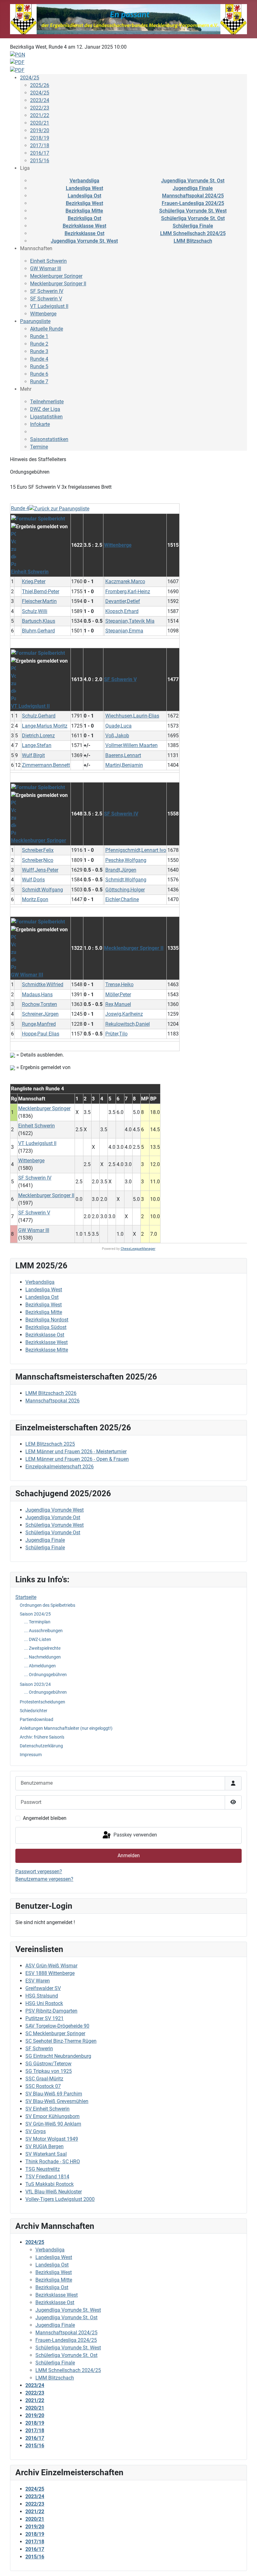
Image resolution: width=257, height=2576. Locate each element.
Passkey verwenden (135, 1835)
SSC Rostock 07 (43, 2086)
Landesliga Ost (84, 196)
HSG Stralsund (42, 1996)
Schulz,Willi (35, 611)
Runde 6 (39, 374)
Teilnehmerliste (47, 402)
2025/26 (40, 85)
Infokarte (40, 424)
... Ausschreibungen (43, 1631)
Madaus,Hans (37, 995)
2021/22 (40, 115)
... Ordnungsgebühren (45, 1675)
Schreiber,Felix (38, 850)
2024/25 (30, 78)
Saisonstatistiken (49, 439)
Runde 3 (39, 351)
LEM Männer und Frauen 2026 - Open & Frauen (77, 1459)
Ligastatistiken (46, 417)
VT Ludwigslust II (49, 306)
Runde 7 (39, 382)
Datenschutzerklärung (41, 1746)
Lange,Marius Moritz (45, 726)
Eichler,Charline (122, 899)
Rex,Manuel (118, 1004)
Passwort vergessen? (39, 1871)
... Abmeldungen (40, 1666)
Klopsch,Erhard (122, 611)
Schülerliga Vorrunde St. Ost (193, 218)
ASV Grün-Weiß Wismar (51, 1966)
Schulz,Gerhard (39, 716)
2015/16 (40, 161)
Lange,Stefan (37, 745)
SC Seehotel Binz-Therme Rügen (61, 2041)
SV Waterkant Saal (46, 2154)
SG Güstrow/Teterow (48, 2064)
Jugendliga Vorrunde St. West (84, 241)
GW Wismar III (46, 269)
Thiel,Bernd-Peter (41, 592)
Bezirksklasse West (84, 226)
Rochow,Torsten (39, 1004)
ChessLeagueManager (138, 1249)
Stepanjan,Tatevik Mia (130, 621)
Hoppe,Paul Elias (41, 1034)
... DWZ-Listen (38, 1639)
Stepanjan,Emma (124, 631)
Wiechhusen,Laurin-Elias (132, 716)
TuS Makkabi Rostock (50, 2184)
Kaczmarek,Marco (125, 581)
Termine (39, 447)
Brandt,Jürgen (121, 870)
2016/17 (40, 153)
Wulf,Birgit (33, 755)
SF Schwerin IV (47, 291)
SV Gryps (36, 2131)
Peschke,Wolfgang (126, 860)
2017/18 (40, 145)
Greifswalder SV (43, 1988)
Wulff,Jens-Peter (40, 870)
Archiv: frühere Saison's (42, 1737)
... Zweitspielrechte (42, 1648)
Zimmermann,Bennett (46, 765)
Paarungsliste (35, 321)
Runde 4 (39, 359)
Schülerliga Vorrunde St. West (193, 211)
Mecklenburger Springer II (58, 284)
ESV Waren (38, 1981)
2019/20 (40, 130)
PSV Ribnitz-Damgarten (51, 2011)
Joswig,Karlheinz (124, 1014)
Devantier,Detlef (123, 601)
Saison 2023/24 (35, 1684)
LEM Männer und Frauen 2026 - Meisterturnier (76, 1452)
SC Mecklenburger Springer (55, 2033)
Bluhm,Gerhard (38, 631)
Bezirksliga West (84, 203)
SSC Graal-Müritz (44, 2079)
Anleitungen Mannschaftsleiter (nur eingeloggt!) (66, 1728)
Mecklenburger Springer (56, 276)
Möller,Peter (118, 995)
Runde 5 (39, 366)
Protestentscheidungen (42, 1702)
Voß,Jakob (117, 736)
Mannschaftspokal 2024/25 (193, 196)
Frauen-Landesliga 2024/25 (193, 203)
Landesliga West (84, 188)
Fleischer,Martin (39, 601)
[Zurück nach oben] (246, 2564)
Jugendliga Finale (193, 188)
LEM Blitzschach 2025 (50, 1444)
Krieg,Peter (34, 581)
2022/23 (40, 108)
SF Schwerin (39, 2049)
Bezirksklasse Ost (84, 233)
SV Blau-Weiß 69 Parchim (54, 2094)
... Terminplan (37, 1622)
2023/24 (40, 100)
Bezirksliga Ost (84, 218)
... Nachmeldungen (42, 1657)
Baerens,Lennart (123, 755)
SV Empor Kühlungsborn (52, 2116)
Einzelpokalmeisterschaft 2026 (60, 1467)
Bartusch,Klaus (39, 621)
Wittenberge (43, 314)
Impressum (31, 1755)
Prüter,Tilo (116, 1034)
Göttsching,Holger (125, 890)
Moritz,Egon (35, 899)
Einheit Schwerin (48, 261)
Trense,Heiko (119, 984)
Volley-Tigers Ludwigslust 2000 (60, 2199)
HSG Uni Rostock (44, 2003)
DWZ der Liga (45, 409)
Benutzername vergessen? (44, 1879)
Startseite (26, 1597)
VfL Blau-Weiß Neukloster (54, 2192)
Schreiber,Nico (38, 860)
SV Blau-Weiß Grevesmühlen (57, 2101)
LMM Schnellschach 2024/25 (193, 233)
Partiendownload (37, 1719)
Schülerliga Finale (193, 226)
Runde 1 (39, 336)
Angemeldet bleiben (45, 1818)
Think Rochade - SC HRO (53, 2162)
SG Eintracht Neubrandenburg (58, 2056)
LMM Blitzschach (193, 241)
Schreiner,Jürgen (40, 1014)
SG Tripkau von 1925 (49, 2071)
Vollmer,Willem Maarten (131, 745)
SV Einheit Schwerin (47, 2109)
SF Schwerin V (46, 299)
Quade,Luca (118, 726)
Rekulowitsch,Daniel (128, 1024)
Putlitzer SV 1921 (45, 2018)
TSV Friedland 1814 (47, 2177)
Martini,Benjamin (124, 765)
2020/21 (40, 123)
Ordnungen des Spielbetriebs (47, 1605)
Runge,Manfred (39, 1024)
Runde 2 (39, 344)
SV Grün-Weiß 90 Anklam (53, 2124)
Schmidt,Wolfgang (126, 880)
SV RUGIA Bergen (45, 2146)
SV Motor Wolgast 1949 (52, 2139)
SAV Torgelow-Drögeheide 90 (57, 2026)
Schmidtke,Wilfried (43, 984)
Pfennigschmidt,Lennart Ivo (136, 850)
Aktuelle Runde (47, 329)
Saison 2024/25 (35, 1614)
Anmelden (129, 1855)
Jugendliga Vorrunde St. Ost (193, 181)
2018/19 (40, 138)
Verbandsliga (84, 181)
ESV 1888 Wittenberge (50, 1973)
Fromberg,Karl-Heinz (128, 592)
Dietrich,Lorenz (38, 736)
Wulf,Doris (33, 880)
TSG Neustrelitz (43, 2169)
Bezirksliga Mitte (84, 211)
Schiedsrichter (34, 1711)
